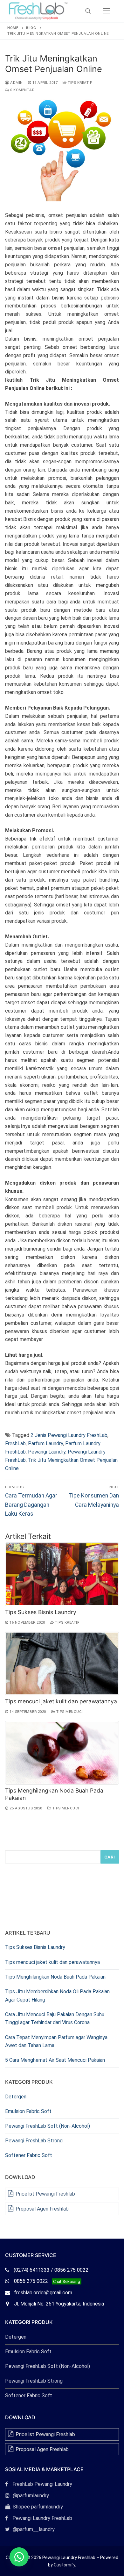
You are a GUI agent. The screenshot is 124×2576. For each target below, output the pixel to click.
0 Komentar (22, 90)
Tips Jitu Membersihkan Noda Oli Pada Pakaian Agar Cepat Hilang (57, 1996)
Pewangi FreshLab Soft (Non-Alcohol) (48, 2126)
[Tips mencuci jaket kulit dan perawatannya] (62, 1663)
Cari (110, 1857)
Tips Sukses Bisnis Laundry (41, 1612)
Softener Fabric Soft (29, 2155)
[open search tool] (88, 11)
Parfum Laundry (45, 1443)
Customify (64, 2565)
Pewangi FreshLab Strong (34, 2141)
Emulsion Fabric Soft (28, 2111)
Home (13, 28)
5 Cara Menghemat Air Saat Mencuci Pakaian (55, 2060)
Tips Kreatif (79, 83)
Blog (31, 28)
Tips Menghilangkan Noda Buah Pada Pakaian (55, 1977)
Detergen (16, 2097)
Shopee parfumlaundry (34, 2507)
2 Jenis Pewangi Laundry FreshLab (69, 1435)
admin (16, 83)
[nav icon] (106, 11)
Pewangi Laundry (47, 1452)
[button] (19, 2557)
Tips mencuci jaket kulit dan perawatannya (61, 1701)
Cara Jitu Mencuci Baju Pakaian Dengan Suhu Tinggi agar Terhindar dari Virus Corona (55, 2019)
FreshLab (15, 1443)
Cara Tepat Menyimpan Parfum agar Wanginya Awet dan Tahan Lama (56, 2042)
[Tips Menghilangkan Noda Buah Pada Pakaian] (62, 1753)
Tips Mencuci (69, 1712)
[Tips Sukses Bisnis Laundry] (62, 1574)
